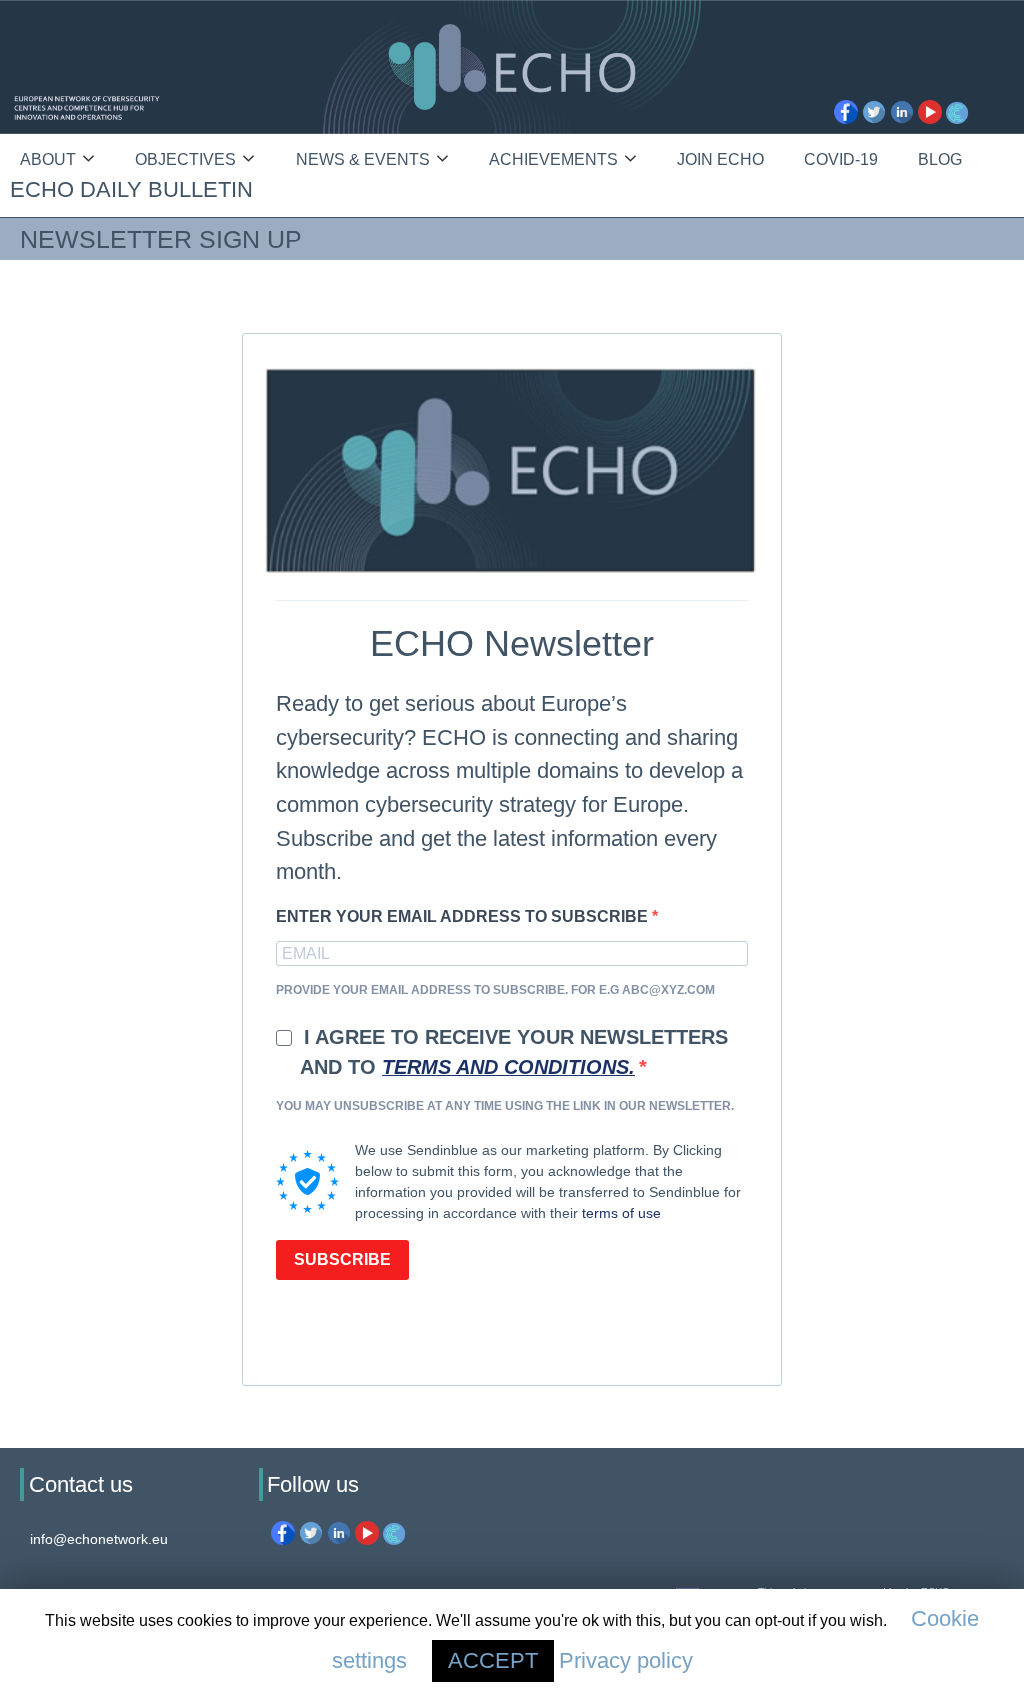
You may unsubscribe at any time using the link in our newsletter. (505, 1106)
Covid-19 (841, 159)
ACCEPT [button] (493, 1660)
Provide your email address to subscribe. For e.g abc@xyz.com (495, 990)
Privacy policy (626, 1660)
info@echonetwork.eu (99, 1539)
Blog (940, 159)
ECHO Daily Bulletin (131, 189)
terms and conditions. (508, 1067)
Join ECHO (720, 159)
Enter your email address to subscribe (464, 916)
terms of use (621, 1213)
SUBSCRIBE (342, 1259)
